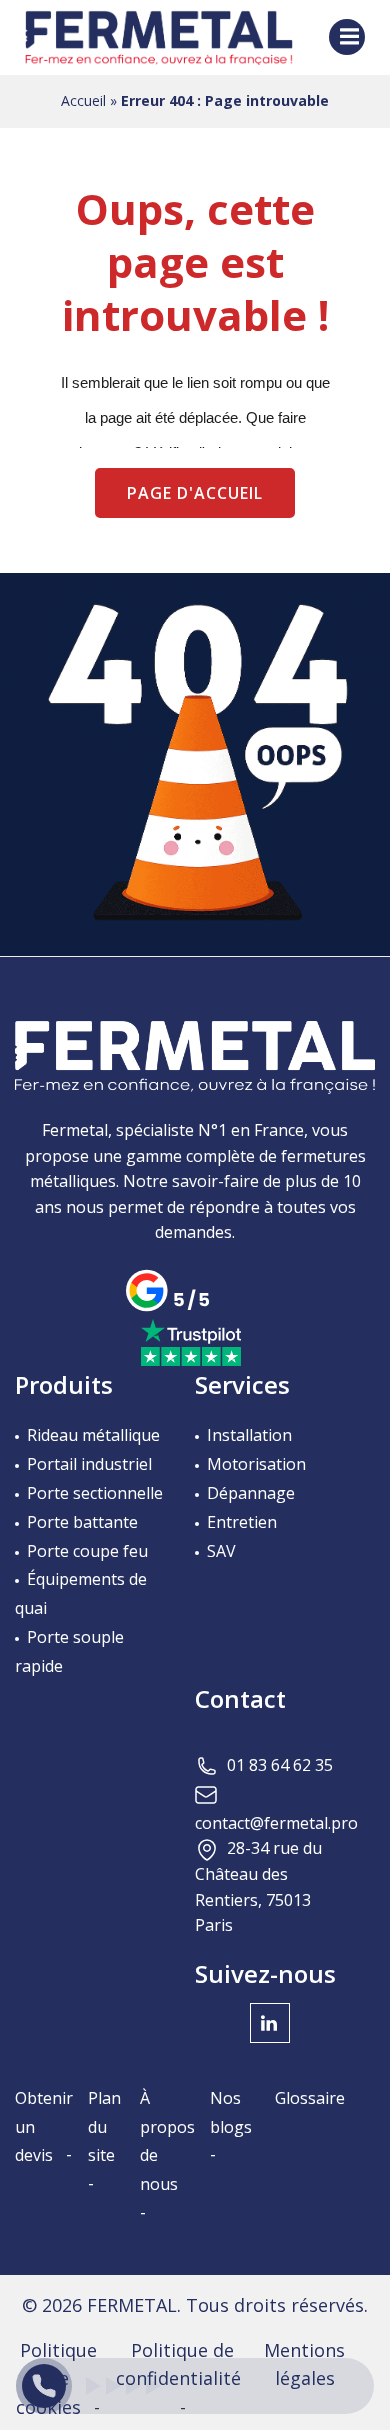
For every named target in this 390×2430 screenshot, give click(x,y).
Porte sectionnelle (95, 1493)
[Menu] (347, 37)
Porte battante (82, 1522)
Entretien (242, 1522)
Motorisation (256, 1464)
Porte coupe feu (87, 1551)
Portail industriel (89, 1464)
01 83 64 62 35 (280, 1765)
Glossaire (310, 2098)
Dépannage (251, 1493)
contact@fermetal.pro (276, 1823)
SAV (221, 1551)
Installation (249, 1435)
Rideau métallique (93, 1435)
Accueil (83, 100)
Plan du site (104, 2127)
